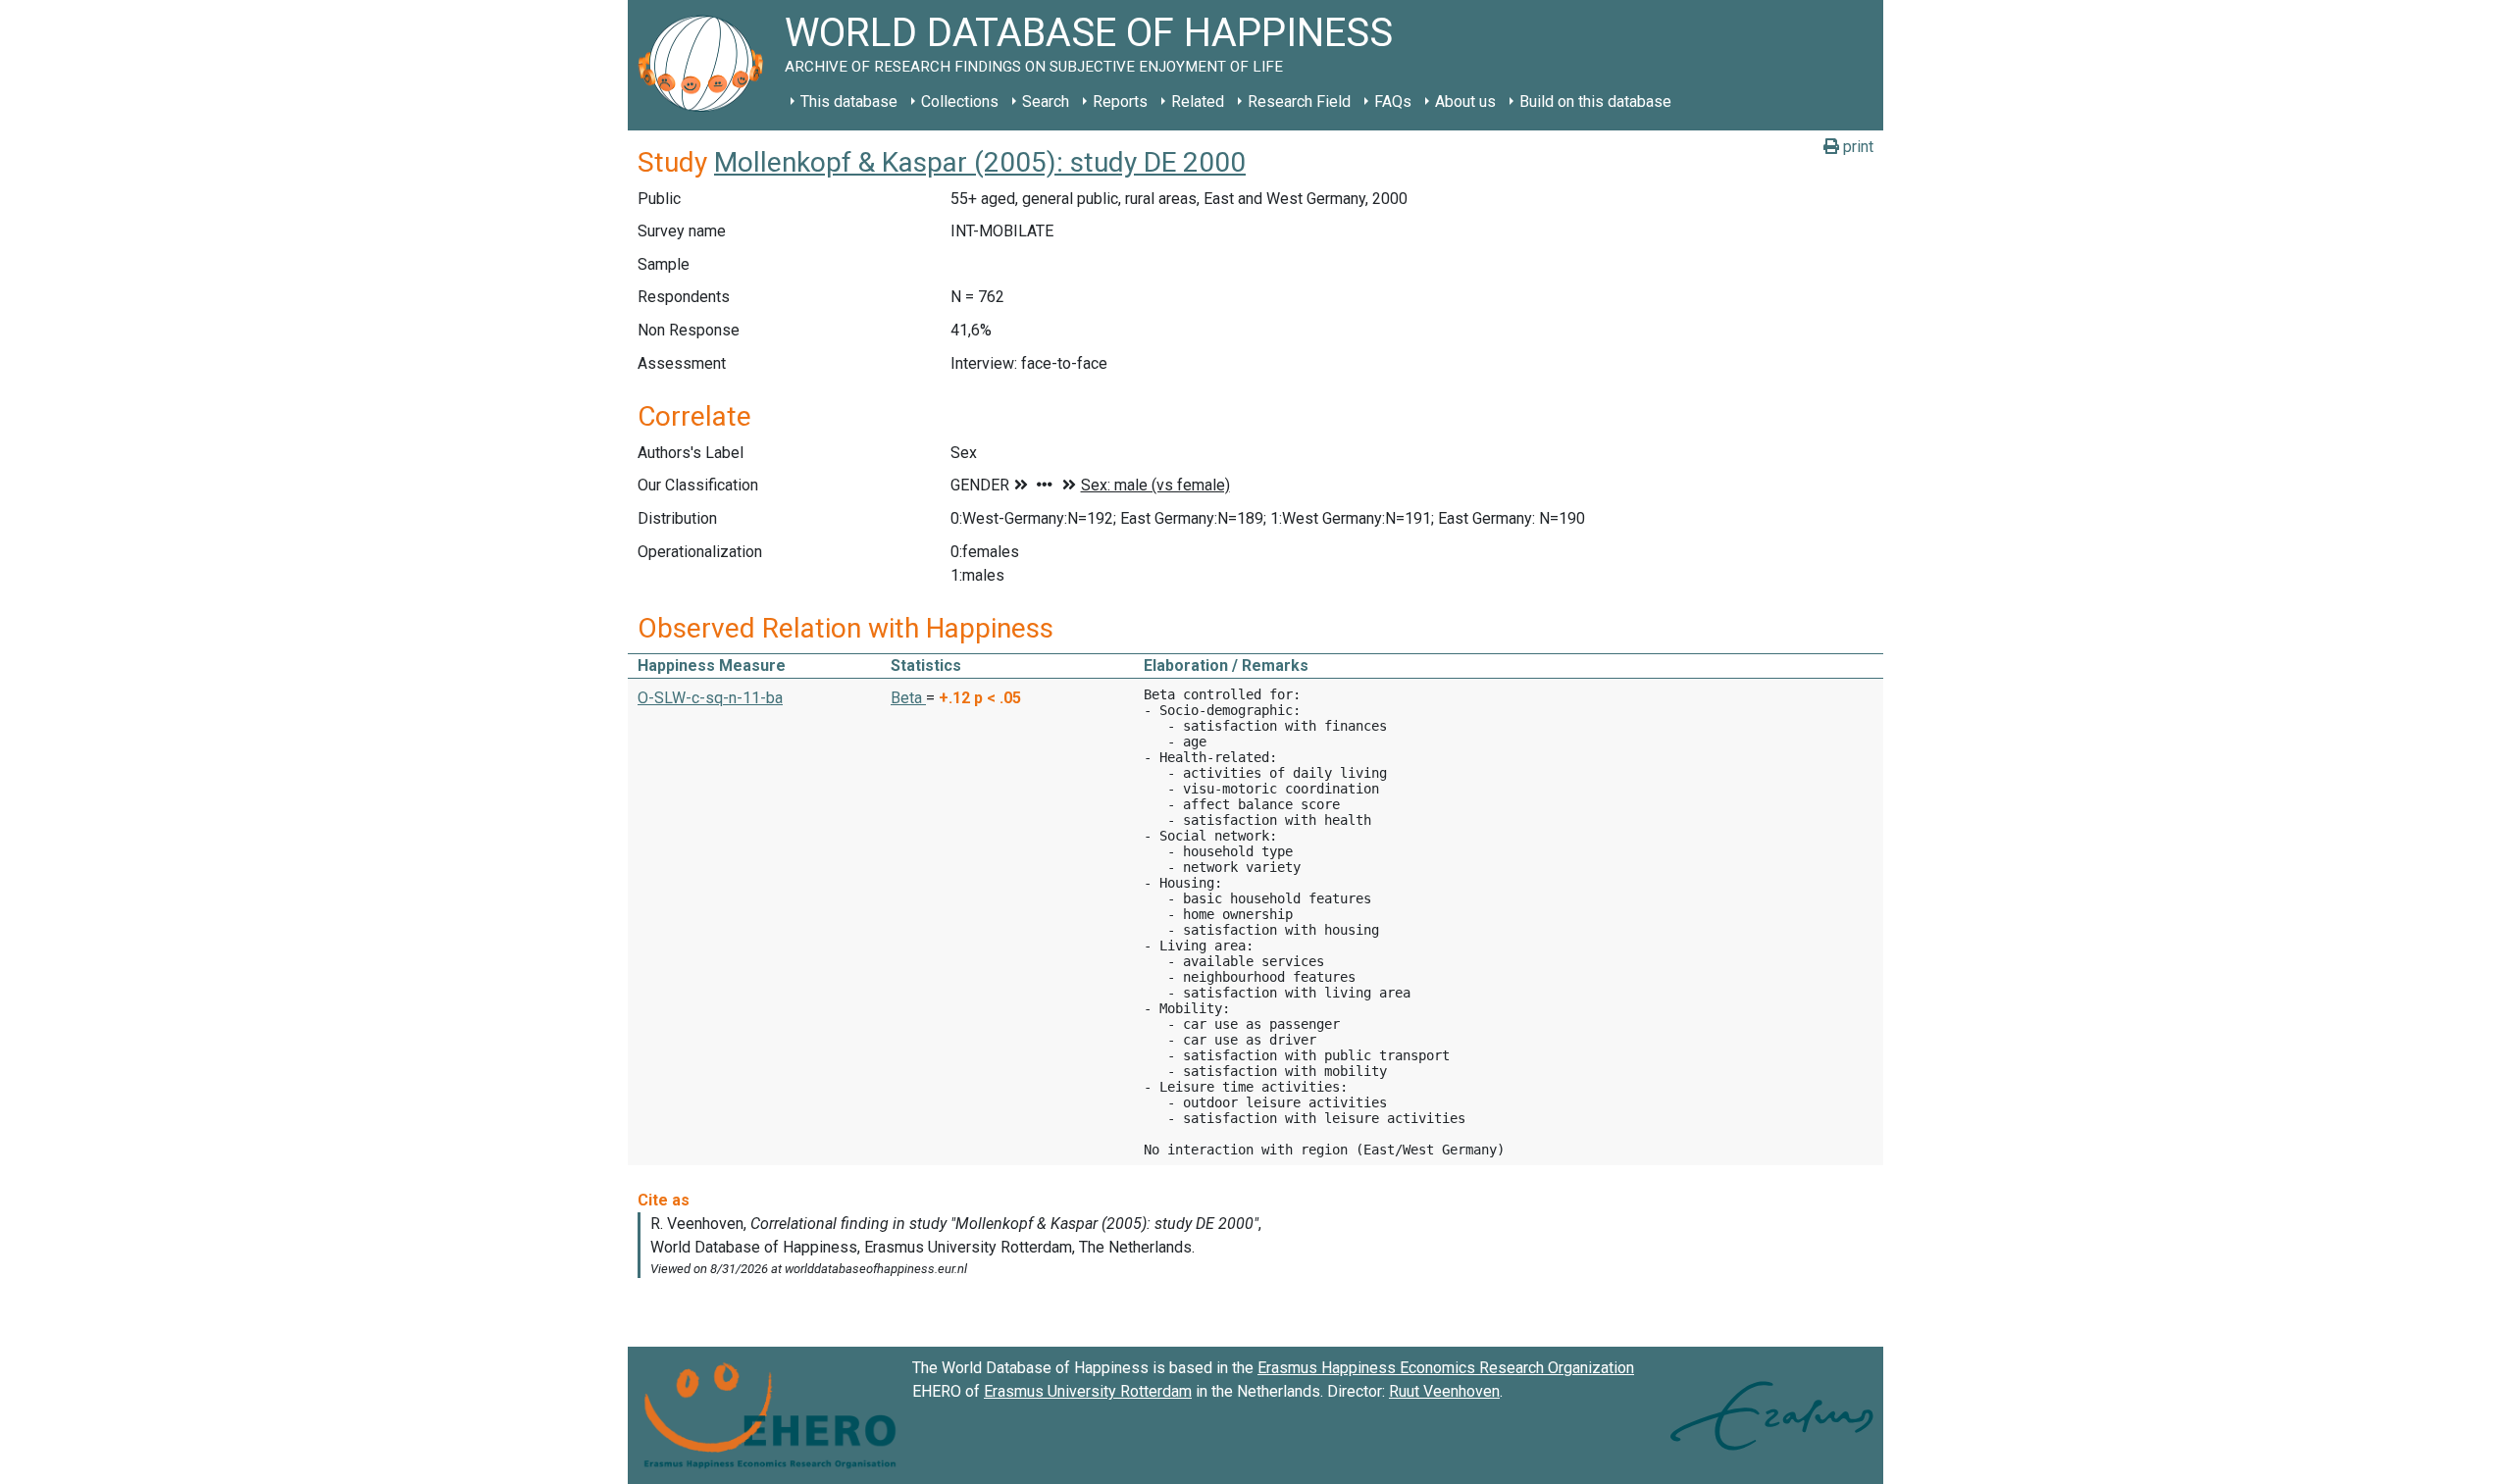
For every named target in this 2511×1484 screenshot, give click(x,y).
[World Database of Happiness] (706, 65)
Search (1046, 102)
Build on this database (1595, 102)
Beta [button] (908, 698)
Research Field (1299, 102)
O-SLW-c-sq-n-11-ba (710, 698)
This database (849, 102)
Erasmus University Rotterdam (1088, 1391)
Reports (1120, 102)
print (1856, 147)
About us (1465, 102)
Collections (960, 102)
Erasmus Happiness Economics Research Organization (1446, 1368)
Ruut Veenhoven (1444, 1391)
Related (1198, 102)
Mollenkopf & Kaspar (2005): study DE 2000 (980, 162)
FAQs (1393, 102)
